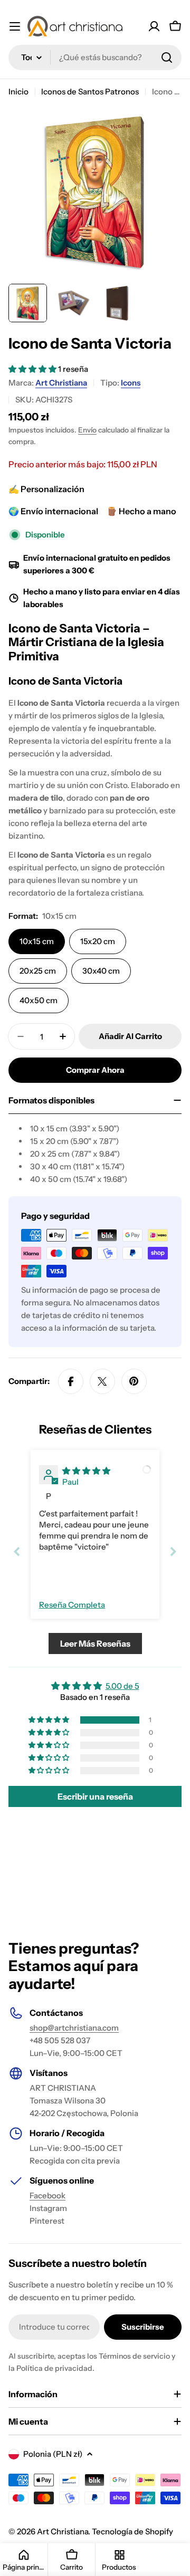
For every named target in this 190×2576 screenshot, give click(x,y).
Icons (131, 383)
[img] (86, 1471)
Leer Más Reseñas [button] (95, 1643)
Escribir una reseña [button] (95, 1796)
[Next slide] (173, 1551)
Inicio (18, 92)
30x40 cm (101, 971)
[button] (33, 369)
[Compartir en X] (102, 1381)
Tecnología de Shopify (132, 2531)
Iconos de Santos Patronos (90, 92)
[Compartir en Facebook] (71, 1381)
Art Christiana (61, 383)
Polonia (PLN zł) (53, 2454)
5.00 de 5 (122, 1686)
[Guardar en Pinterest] (134, 1381)
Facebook (47, 2195)
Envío (87, 430)
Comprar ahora (95, 1070)
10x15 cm (37, 941)
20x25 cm (38, 971)
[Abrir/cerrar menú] (15, 26)
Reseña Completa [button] (72, 1605)
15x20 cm (98, 941)
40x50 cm (39, 1000)
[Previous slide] (17, 1551)
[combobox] (95, 57)
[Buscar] (167, 57)
